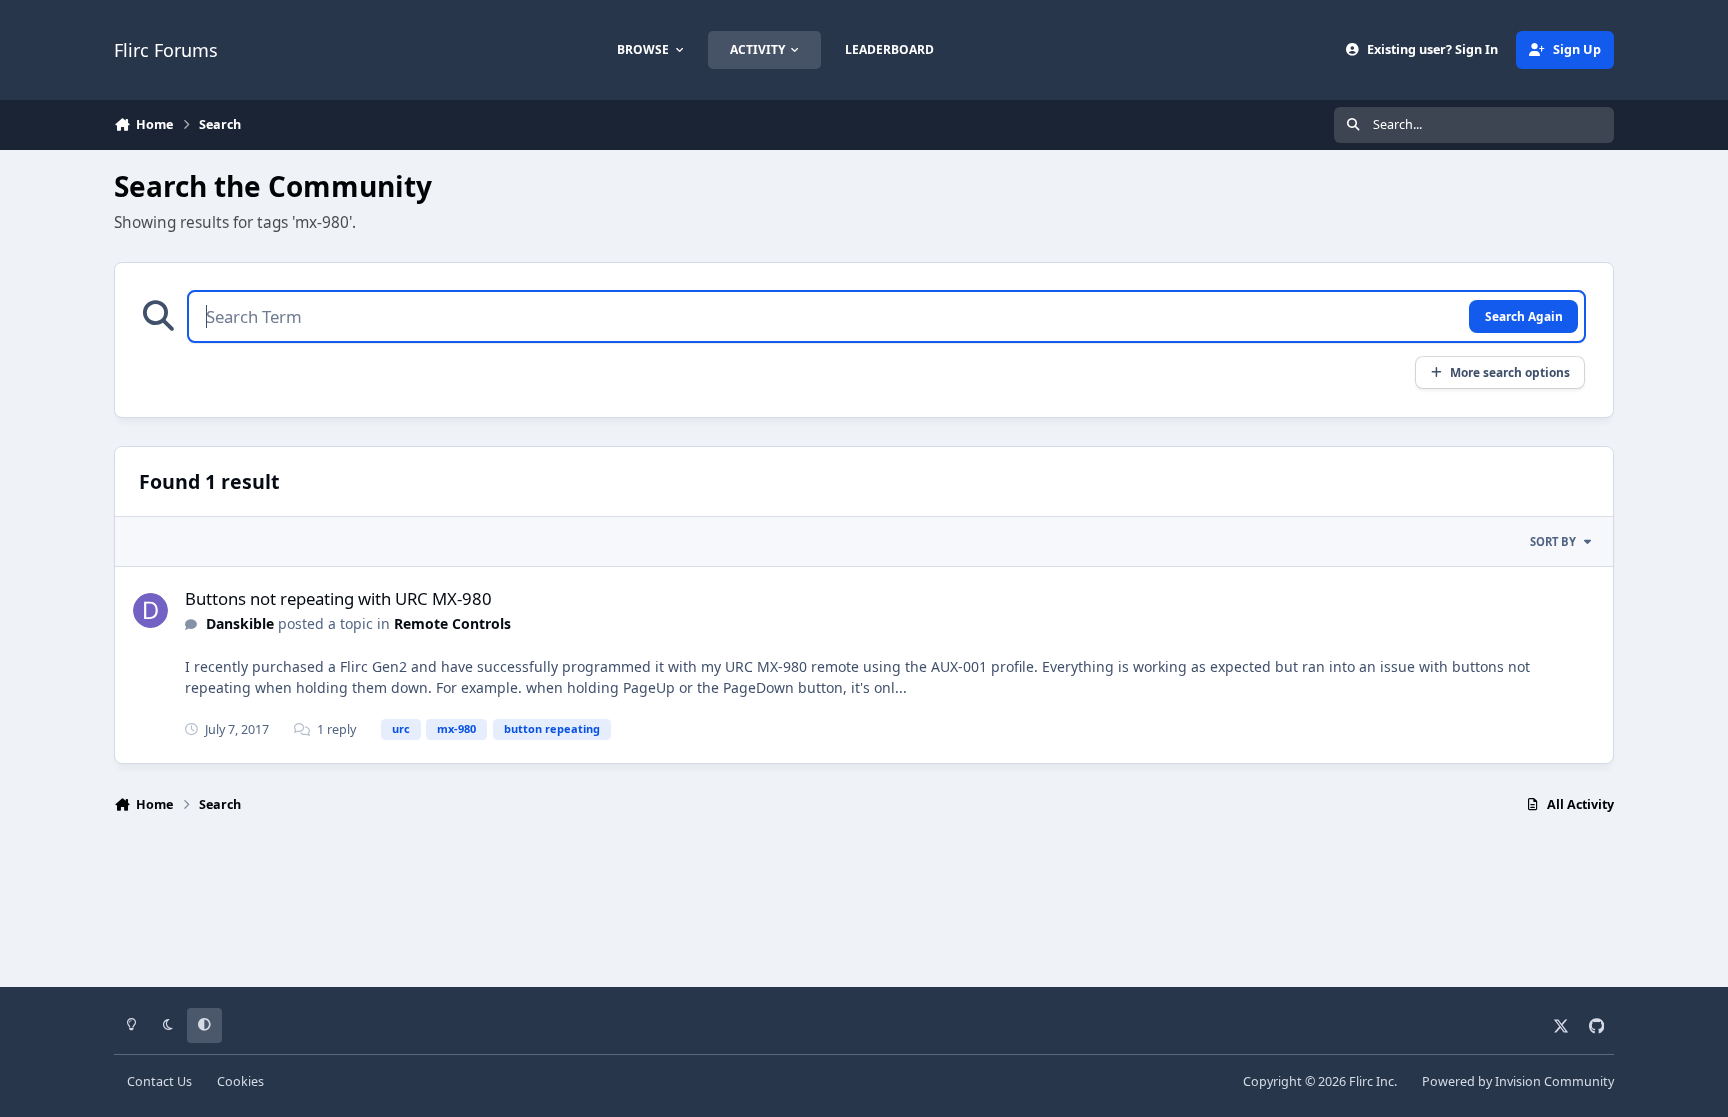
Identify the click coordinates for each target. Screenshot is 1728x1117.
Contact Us (159, 1081)
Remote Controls (452, 623)
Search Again (1524, 316)
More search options (1510, 372)
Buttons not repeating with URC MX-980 (338, 598)
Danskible (240, 623)
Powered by (1518, 1081)
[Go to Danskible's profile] (150, 610)
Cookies (240, 1081)
